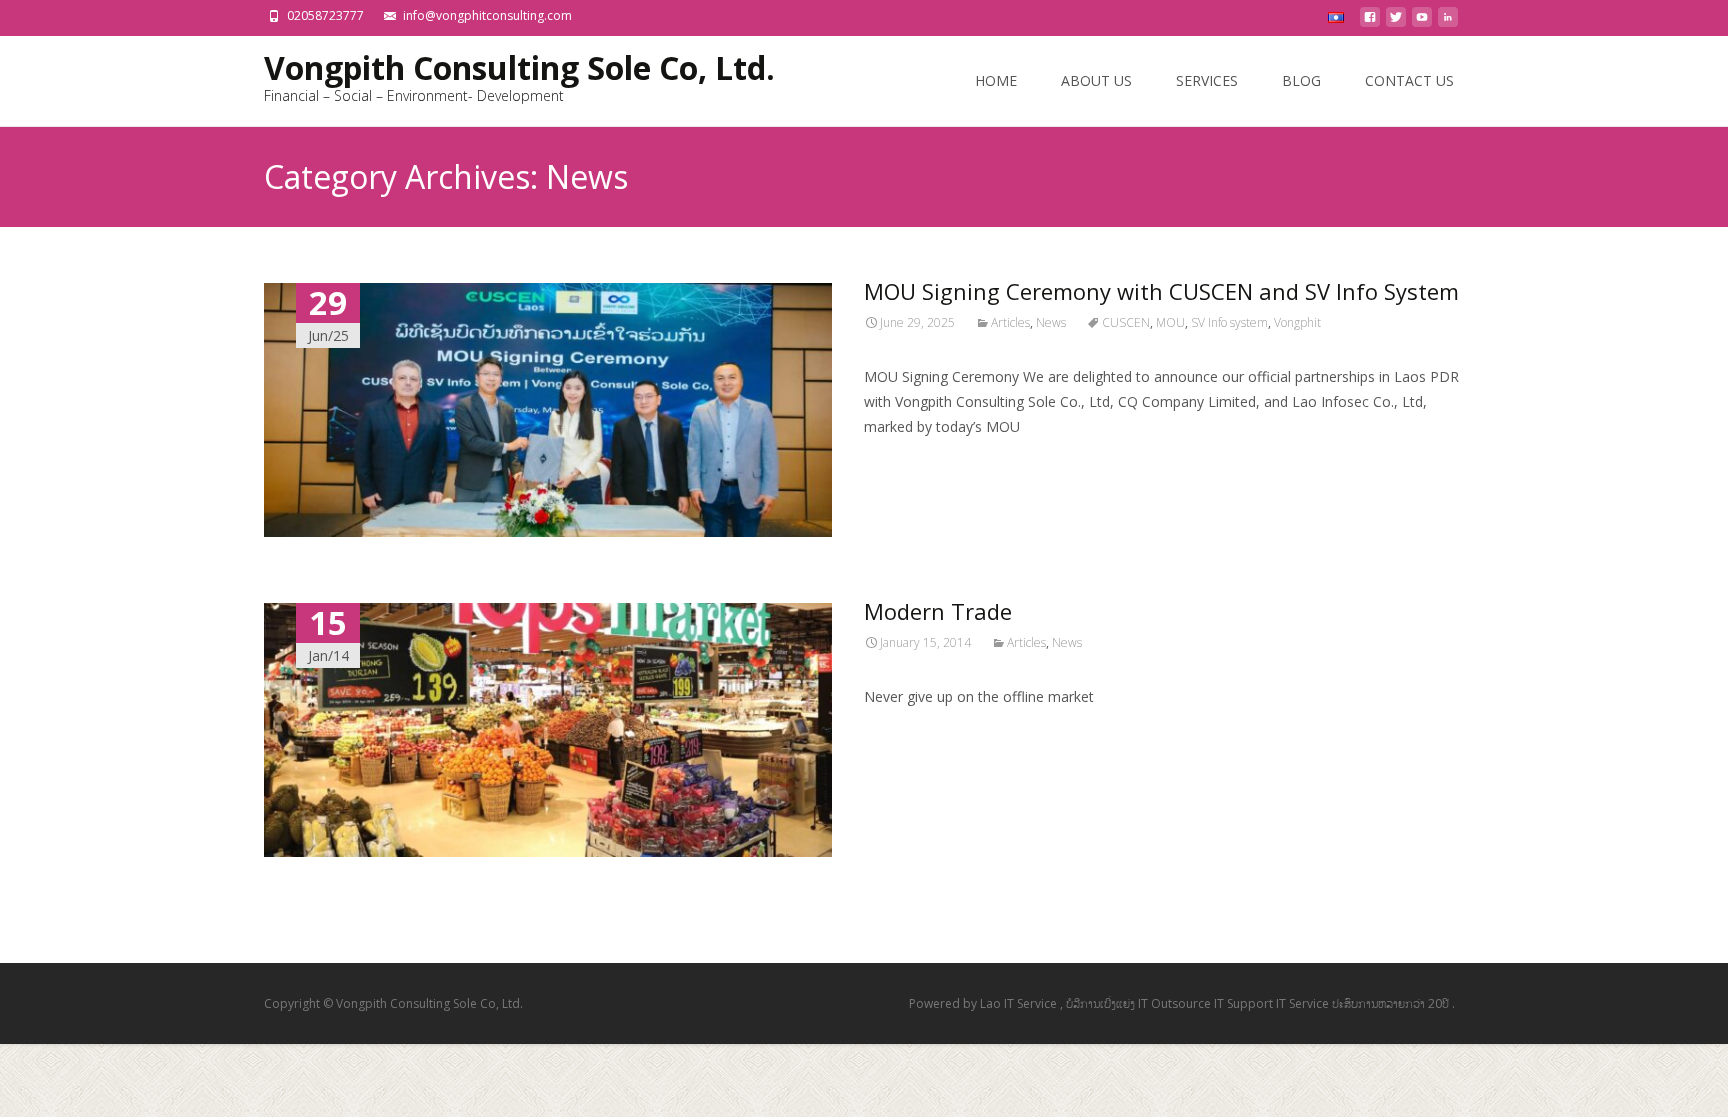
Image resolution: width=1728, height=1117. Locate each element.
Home (996, 80)
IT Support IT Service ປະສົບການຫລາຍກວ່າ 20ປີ (1333, 1003)
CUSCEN (1126, 322)
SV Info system (1229, 322)
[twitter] (1396, 22)
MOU (1170, 322)
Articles (1010, 322)
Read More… (908, 463)
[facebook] (1370, 22)
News (1051, 322)
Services (1207, 80)
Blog (1301, 80)
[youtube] (1422, 22)
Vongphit (1297, 322)
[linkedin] (1448, 22)
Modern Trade (938, 611)
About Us (1096, 80)
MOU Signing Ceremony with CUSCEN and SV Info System (1161, 291)
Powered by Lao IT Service (984, 1003)
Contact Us (1409, 80)
